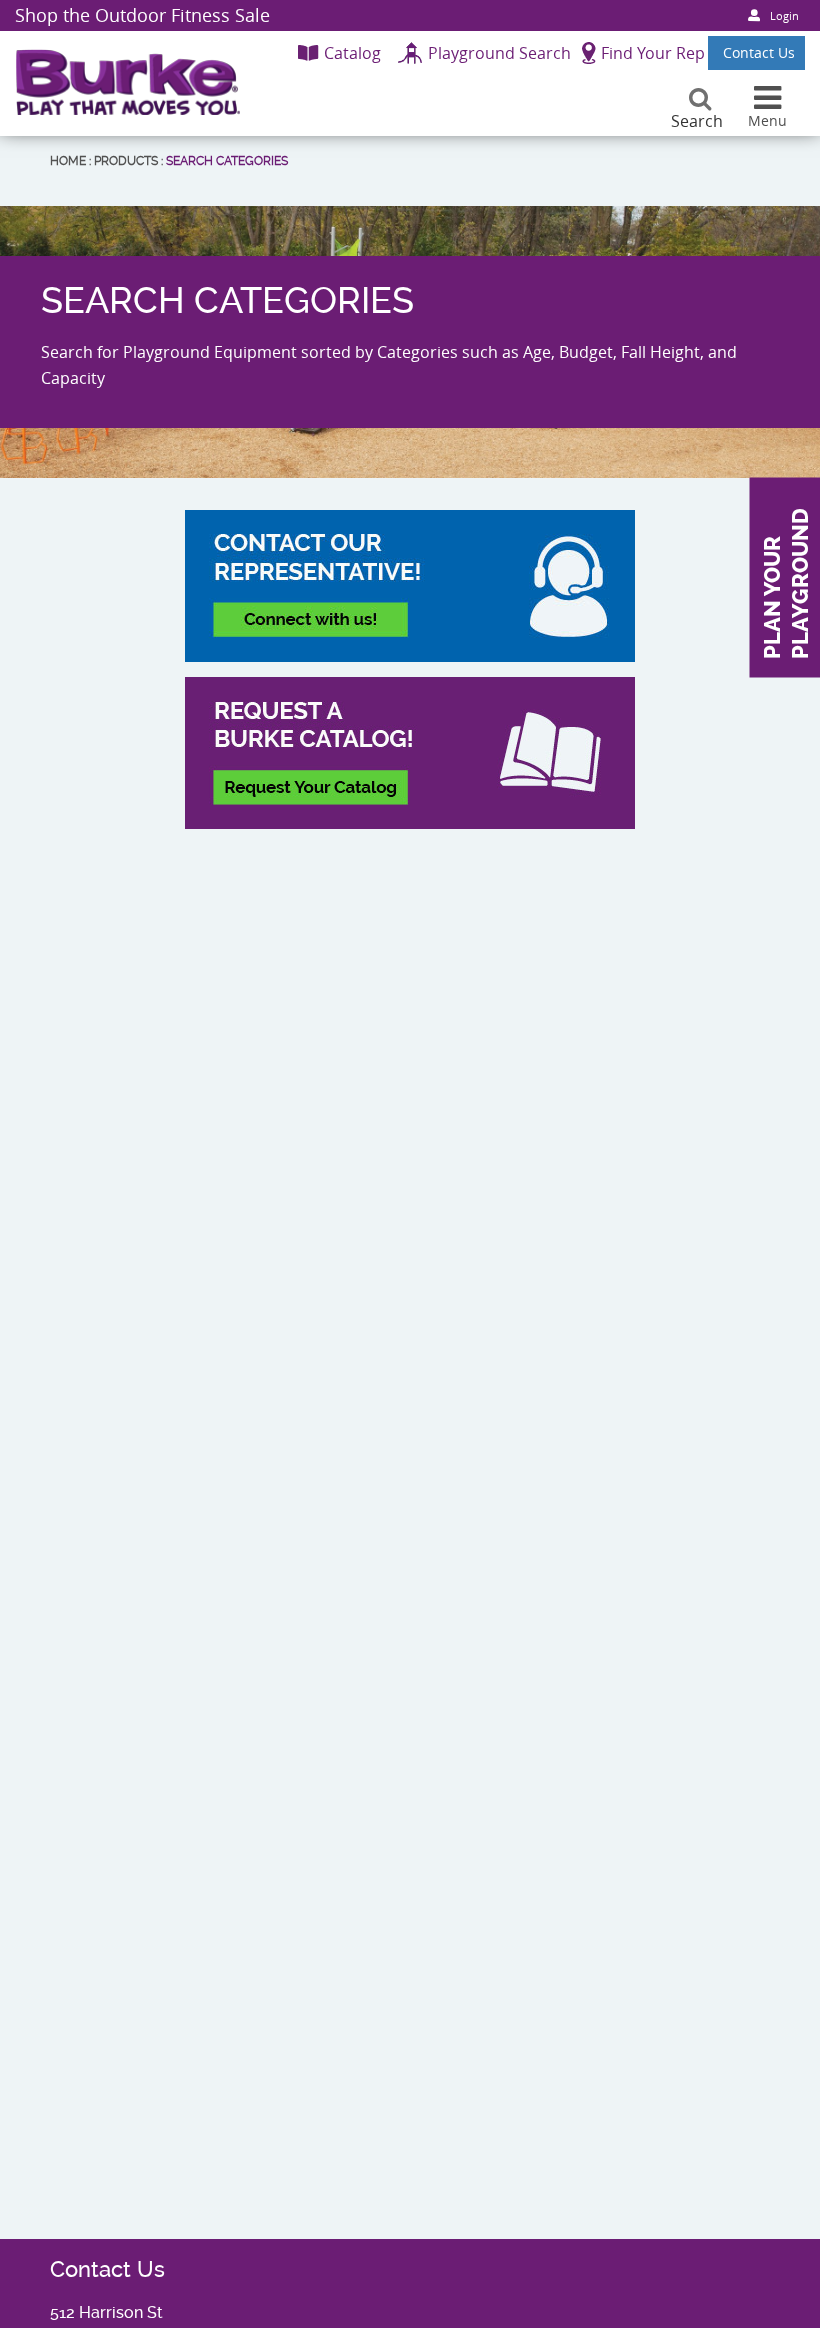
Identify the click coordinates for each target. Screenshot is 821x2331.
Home (68, 161)
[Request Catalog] (410, 753)
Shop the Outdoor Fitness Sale (142, 15)
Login (784, 15)
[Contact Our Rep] (410, 586)
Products (126, 161)
